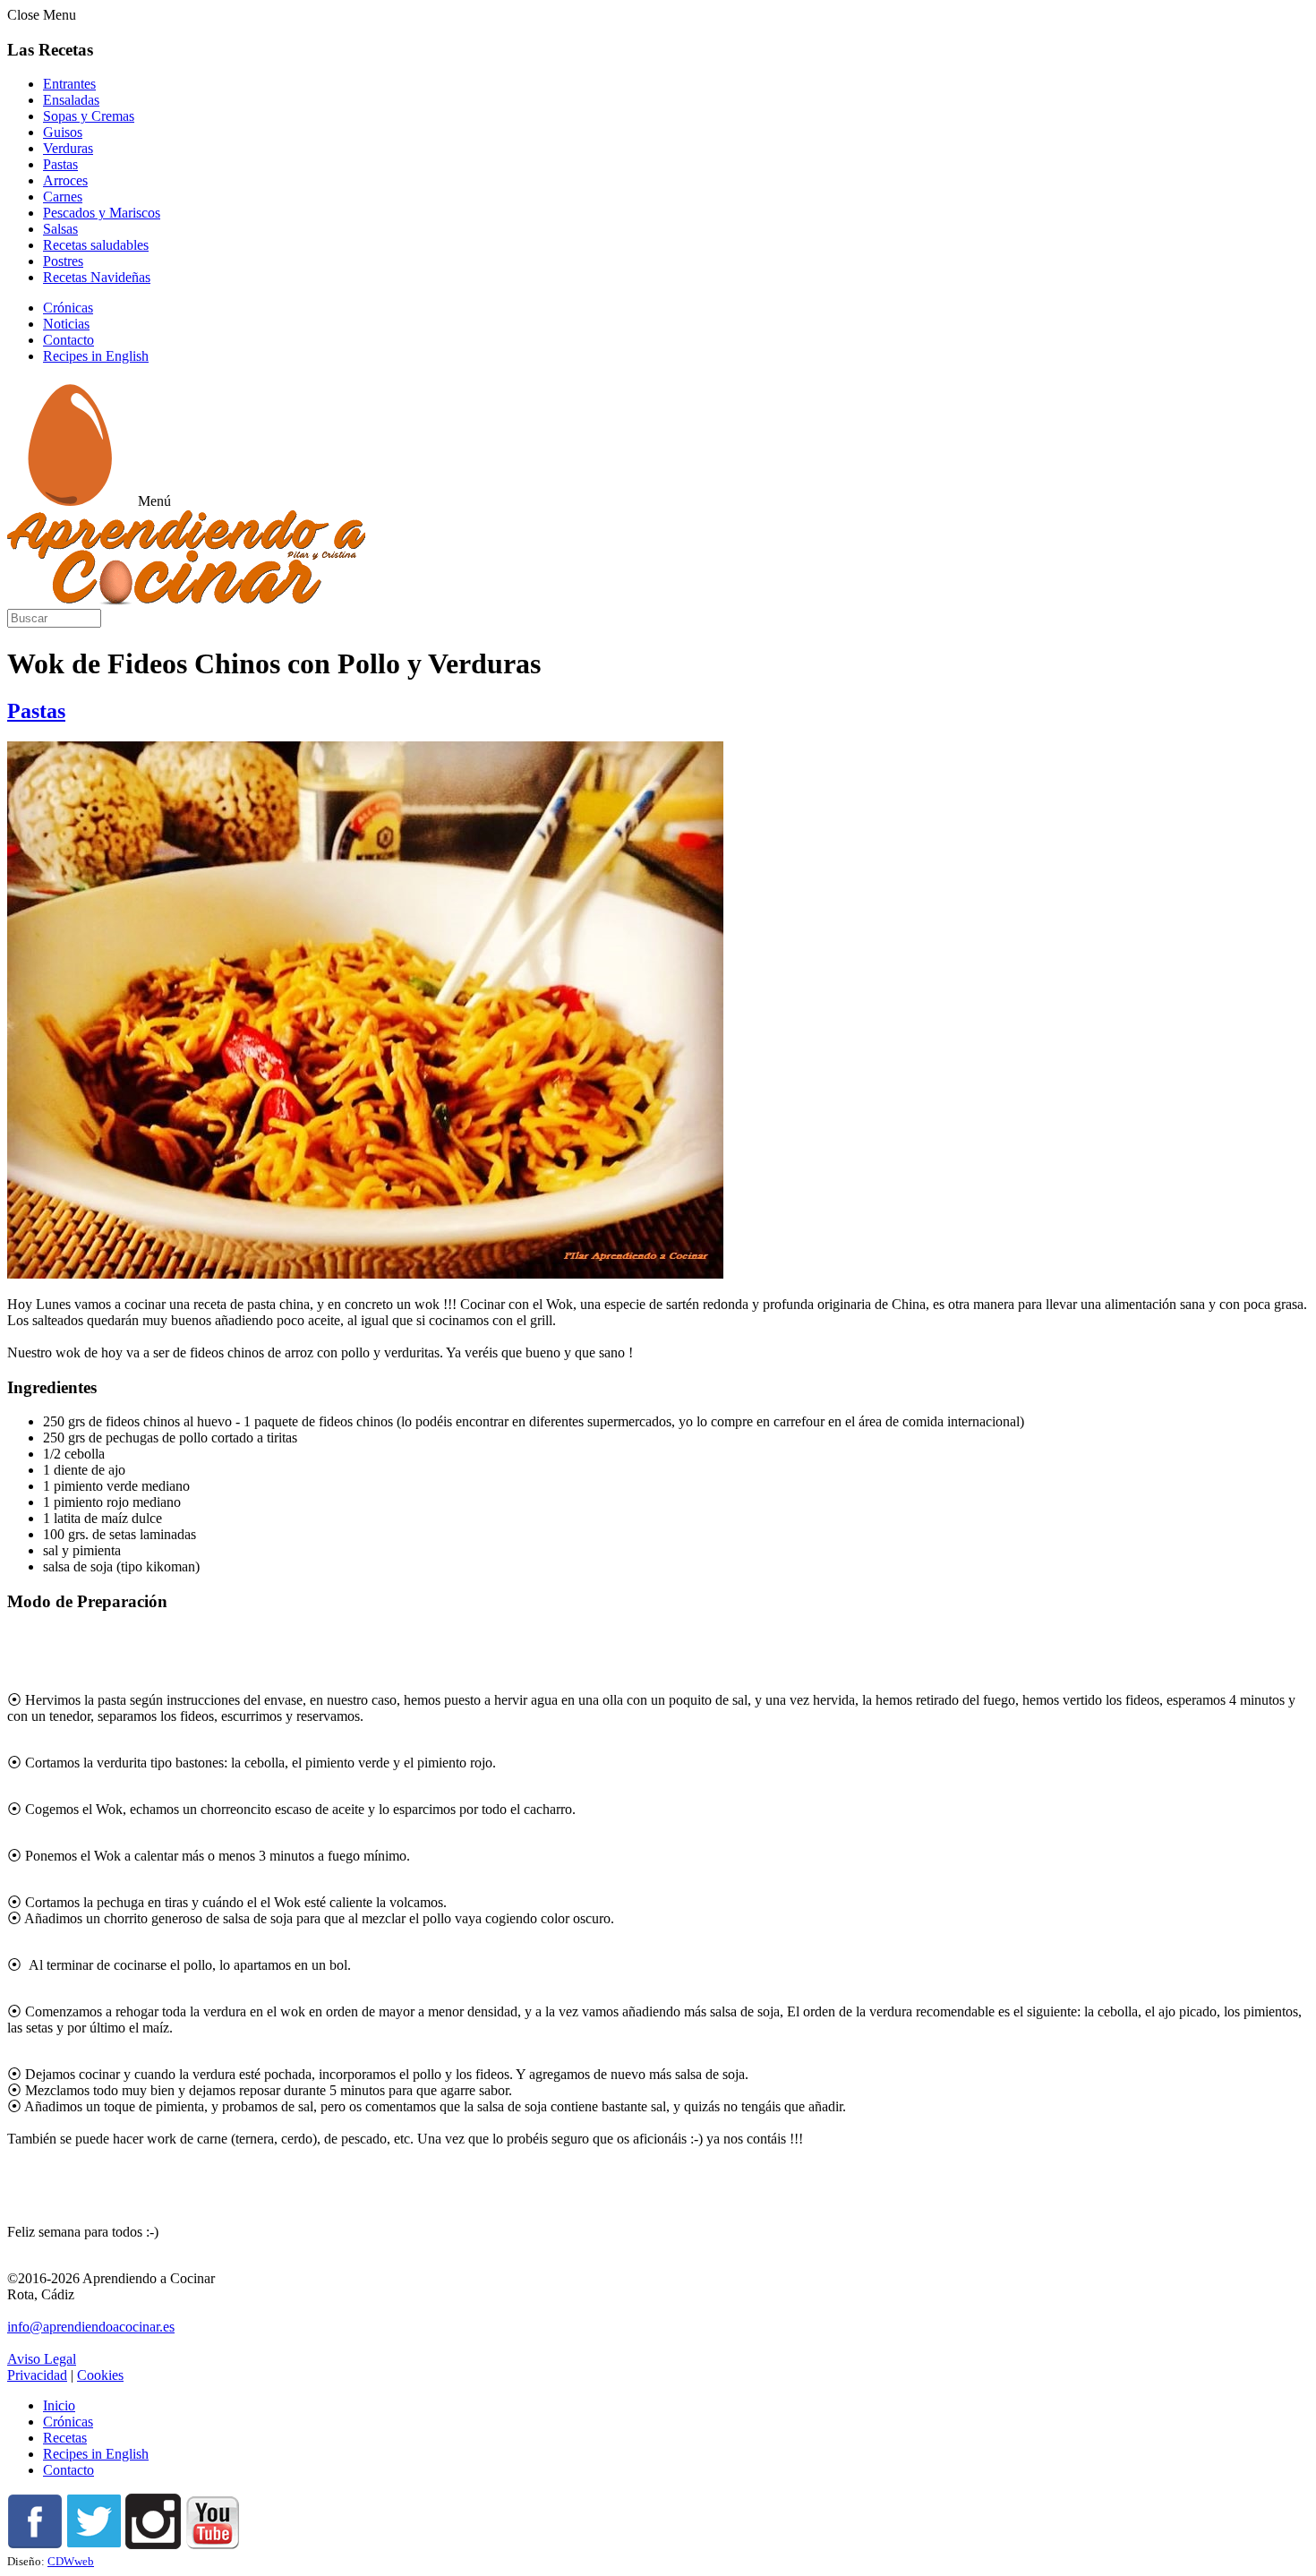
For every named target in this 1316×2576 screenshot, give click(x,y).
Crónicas (68, 308)
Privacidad (37, 2375)
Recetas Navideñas (97, 277)
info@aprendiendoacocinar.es (91, 2327)
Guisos (63, 132)
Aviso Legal (42, 2359)
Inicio (59, 2405)
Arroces (65, 180)
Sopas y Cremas (89, 116)
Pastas (60, 164)
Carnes (63, 197)
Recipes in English (96, 356)
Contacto (68, 340)
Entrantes (69, 84)
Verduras (68, 148)
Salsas (60, 229)
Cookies (100, 2375)
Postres (63, 261)
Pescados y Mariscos (102, 213)
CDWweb (71, 2561)
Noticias (66, 324)
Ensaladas (71, 100)
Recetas (65, 2438)
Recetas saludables (96, 245)
